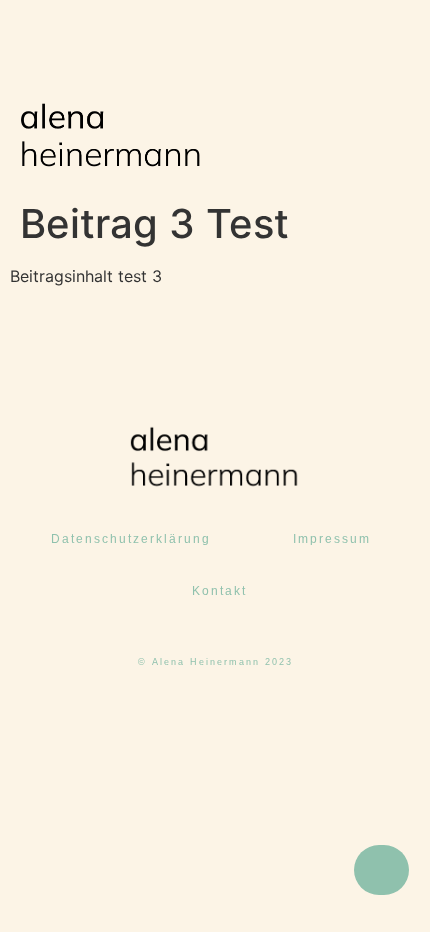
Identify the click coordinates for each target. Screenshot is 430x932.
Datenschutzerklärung (131, 539)
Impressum (332, 539)
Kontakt (219, 591)
